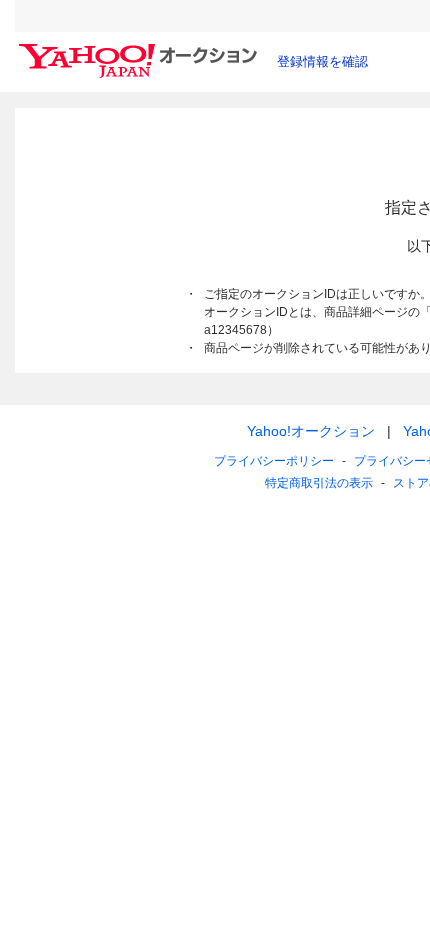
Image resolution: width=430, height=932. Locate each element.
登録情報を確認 (322, 61)
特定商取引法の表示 (319, 483)
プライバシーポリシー (274, 461)
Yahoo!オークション (311, 431)
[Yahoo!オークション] (141, 49)
